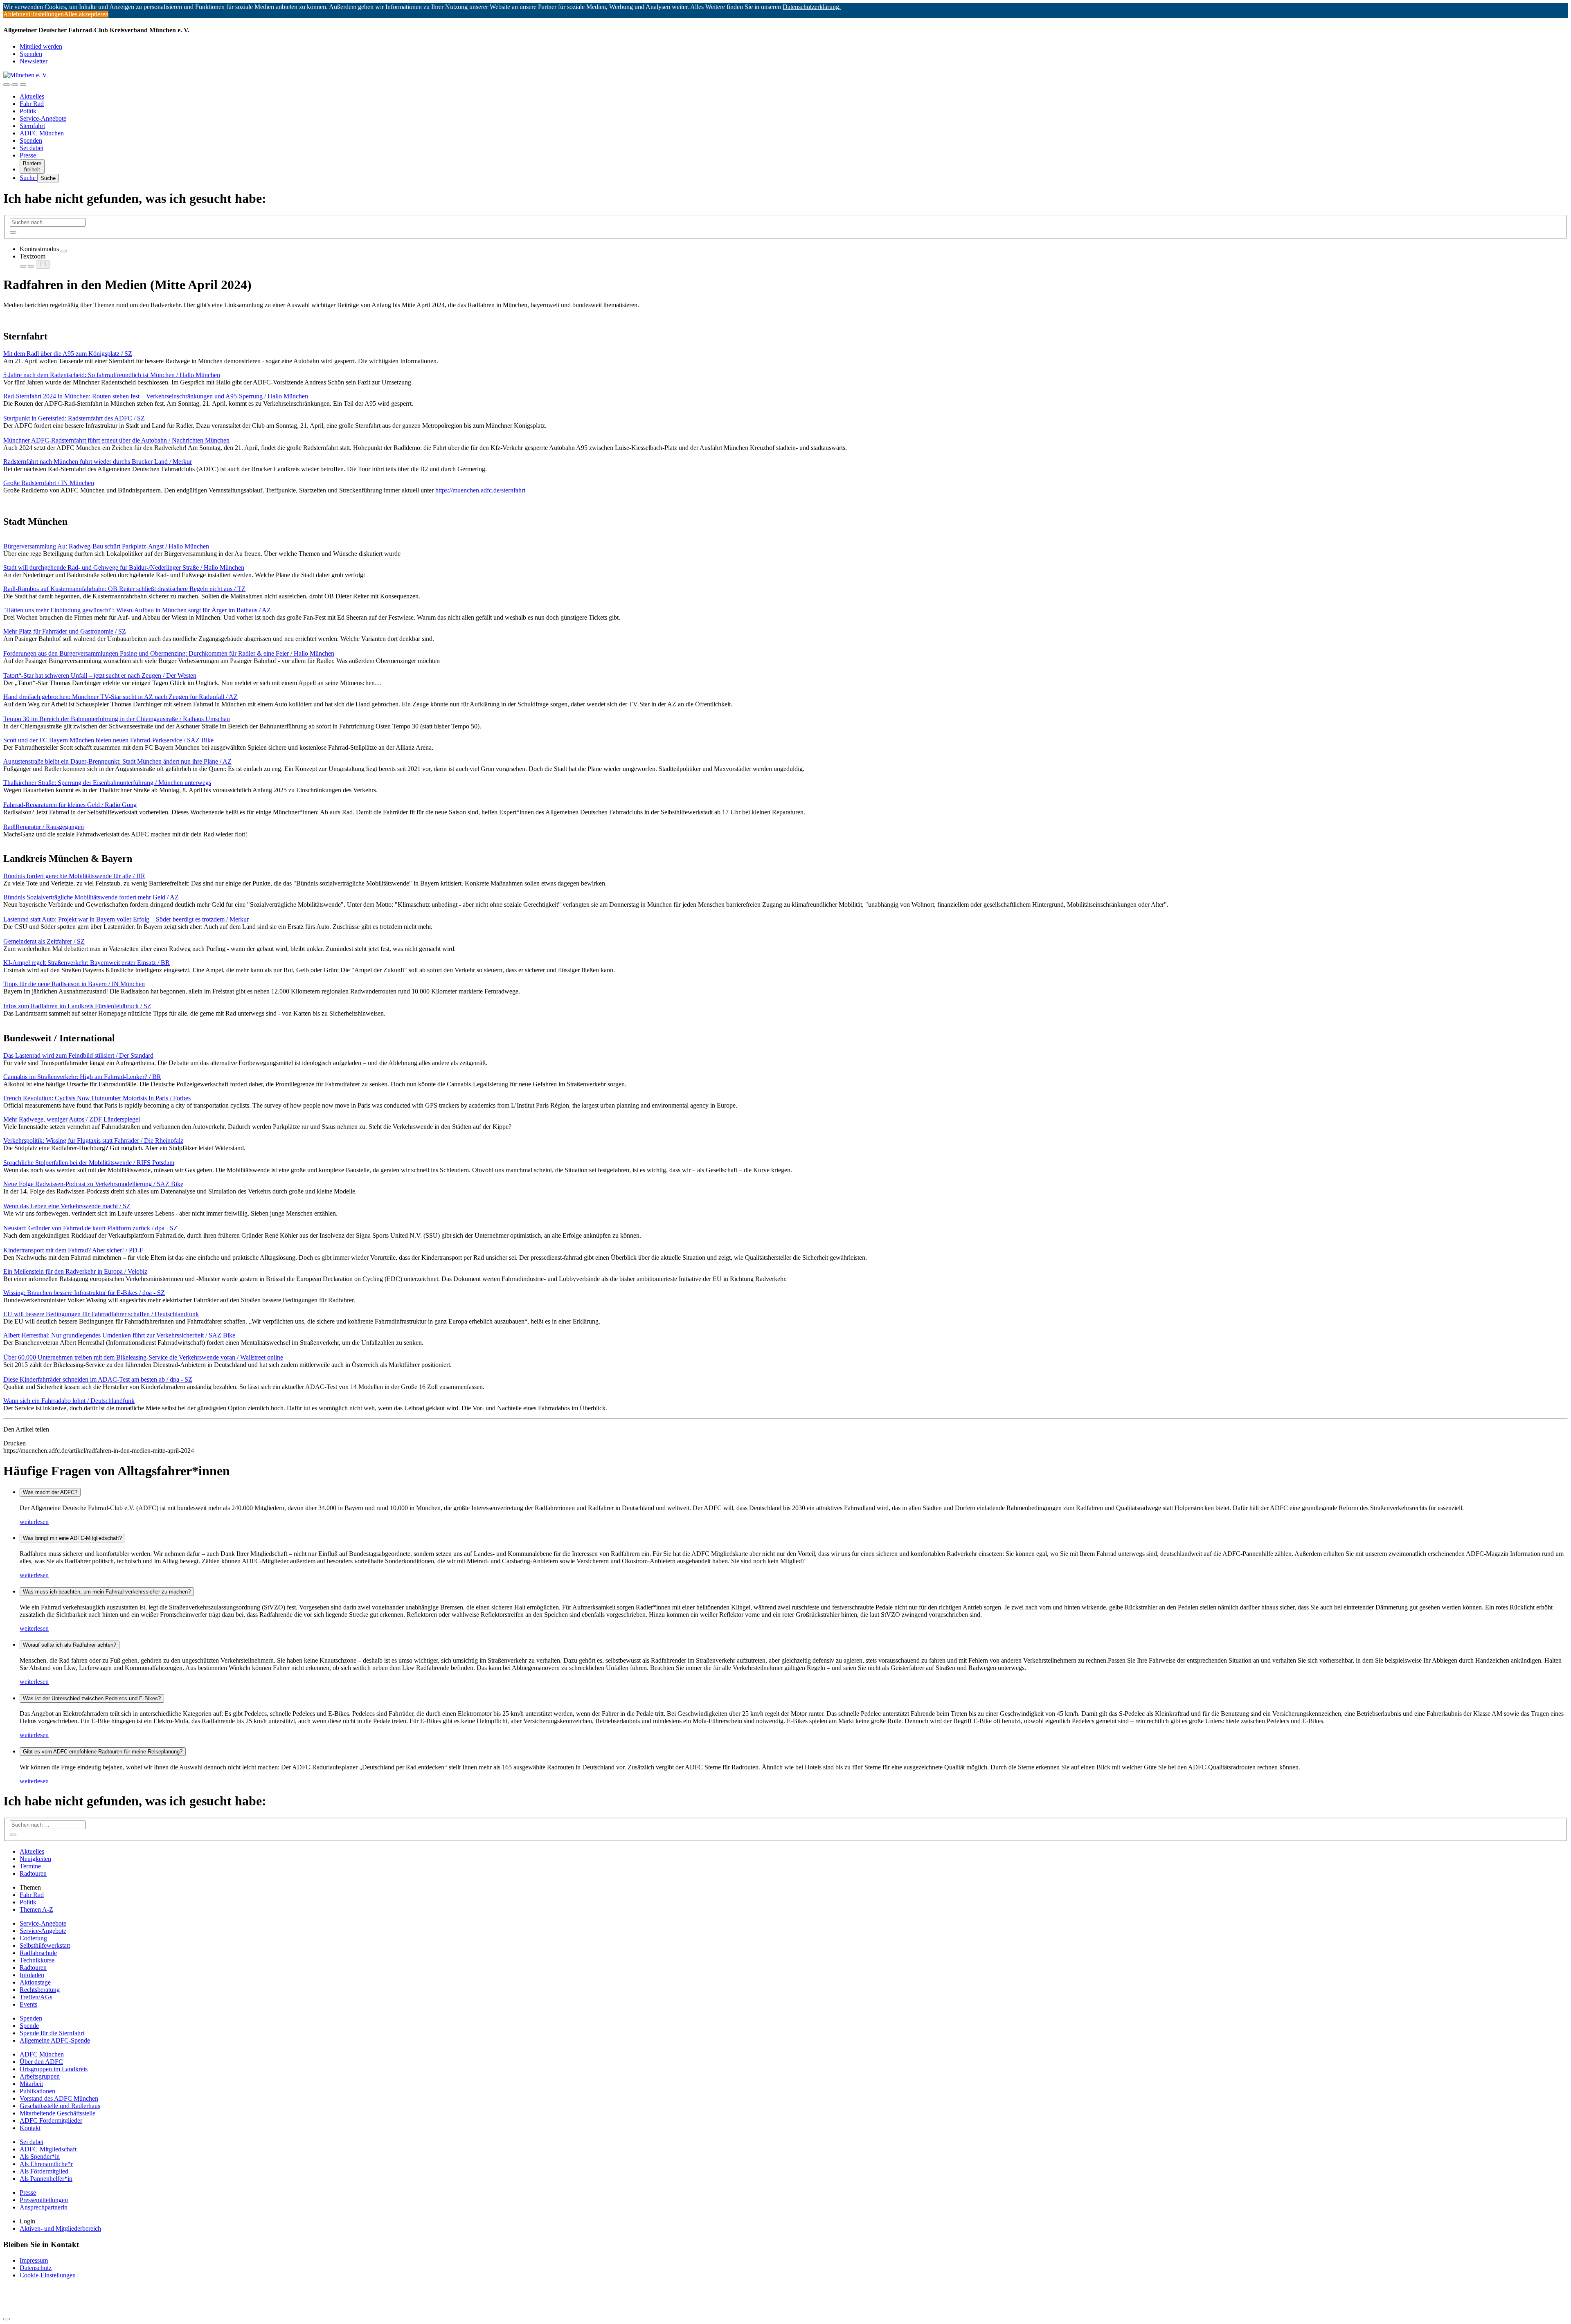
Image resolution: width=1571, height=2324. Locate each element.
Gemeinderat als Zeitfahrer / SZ (44, 941)
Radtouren (33, 1873)
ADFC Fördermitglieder (51, 2121)
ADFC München (42, 133)
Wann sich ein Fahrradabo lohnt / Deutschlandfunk (69, 1401)
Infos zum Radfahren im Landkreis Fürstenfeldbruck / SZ (77, 1006)
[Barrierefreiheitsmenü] (7, 85)
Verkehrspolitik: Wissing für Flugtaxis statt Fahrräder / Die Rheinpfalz (93, 1141)
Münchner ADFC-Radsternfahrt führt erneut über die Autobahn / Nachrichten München (116, 440)
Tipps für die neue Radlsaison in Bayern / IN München (74, 984)
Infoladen (32, 1975)
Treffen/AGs (36, 1997)
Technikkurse (37, 1960)
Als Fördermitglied (44, 2171)
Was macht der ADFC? (50, 1492)
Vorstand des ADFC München (59, 2098)
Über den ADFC (41, 2062)
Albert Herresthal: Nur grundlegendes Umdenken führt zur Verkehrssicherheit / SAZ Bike (119, 1335)
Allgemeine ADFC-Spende (55, 2040)
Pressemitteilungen (44, 2200)
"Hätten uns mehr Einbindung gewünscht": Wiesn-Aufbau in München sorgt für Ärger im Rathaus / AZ (137, 610)
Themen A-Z (36, 1909)
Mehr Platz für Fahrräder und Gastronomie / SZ (65, 631)
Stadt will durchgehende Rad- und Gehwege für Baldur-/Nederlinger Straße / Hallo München (124, 568)
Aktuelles (32, 96)
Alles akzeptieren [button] (86, 14)
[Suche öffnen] (15, 85)
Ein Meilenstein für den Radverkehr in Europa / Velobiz (75, 1271)
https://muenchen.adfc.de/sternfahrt (480, 490)
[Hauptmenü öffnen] (23, 85)
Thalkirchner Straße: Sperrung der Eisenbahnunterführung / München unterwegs (107, 783)
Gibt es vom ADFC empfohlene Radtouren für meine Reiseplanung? (103, 1752)
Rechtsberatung (40, 1990)
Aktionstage (35, 1982)
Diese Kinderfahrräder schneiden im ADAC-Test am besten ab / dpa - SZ (98, 1379)
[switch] (64, 251)
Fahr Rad (32, 104)
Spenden (31, 54)
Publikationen (37, 2091)
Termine (30, 1866)
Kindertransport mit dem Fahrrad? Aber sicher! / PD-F (73, 1250)
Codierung (33, 1938)
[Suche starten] (13, 232)
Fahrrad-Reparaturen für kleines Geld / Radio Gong (70, 805)
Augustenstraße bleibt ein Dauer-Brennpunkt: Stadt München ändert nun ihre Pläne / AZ (117, 761)
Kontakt (30, 2128)
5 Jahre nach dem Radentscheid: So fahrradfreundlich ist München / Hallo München (112, 375)
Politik (28, 111)
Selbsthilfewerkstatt (45, 1945)
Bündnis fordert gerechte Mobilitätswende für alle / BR (74, 876)
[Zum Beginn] (7, 2319)
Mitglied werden (41, 46)
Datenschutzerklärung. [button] (812, 7)
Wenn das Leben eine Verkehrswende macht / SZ (67, 1206)
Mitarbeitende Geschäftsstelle (57, 2113)
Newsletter (34, 61)
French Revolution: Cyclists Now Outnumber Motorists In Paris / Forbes (97, 1098)
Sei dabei (32, 148)
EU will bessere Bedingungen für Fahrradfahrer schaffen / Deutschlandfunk (101, 1314)
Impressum (34, 2260)
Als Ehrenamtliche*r (46, 2164)
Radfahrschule (38, 1953)
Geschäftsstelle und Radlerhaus (60, 2106)
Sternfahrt (32, 126)
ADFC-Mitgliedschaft (48, 2149)
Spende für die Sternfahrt (52, 2033)
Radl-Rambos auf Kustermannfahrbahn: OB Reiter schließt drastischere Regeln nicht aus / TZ (124, 589)
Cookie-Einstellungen (48, 2275)
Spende (29, 2026)
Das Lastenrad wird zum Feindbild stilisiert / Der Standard (78, 1055)
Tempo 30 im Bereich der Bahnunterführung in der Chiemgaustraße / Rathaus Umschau (117, 719)
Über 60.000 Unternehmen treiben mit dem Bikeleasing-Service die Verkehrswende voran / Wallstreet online (143, 1357)
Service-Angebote (43, 118)
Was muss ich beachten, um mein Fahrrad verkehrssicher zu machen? (107, 1592)
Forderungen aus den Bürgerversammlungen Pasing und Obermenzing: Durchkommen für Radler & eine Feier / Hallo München (169, 653)
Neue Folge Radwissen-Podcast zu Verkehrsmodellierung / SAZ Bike (93, 1184)
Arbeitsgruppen (40, 2076)
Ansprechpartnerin (44, 2207)
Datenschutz (36, 2268)
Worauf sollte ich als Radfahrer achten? (70, 1645)
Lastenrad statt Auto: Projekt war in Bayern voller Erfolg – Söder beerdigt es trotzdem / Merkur (126, 919)
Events (28, 2004)
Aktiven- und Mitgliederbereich (60, 2228)
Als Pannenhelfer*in (46, 2179)
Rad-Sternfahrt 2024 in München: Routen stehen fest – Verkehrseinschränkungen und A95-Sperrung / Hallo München (156, 396)
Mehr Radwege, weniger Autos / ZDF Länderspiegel (72, 1119)
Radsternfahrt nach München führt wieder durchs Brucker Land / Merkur (98, 462)
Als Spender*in (40, 2157)
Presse (28, 155)
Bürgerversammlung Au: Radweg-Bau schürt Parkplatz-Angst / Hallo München (106, 546)
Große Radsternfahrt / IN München (49, 483)
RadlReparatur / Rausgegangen (44, 827)
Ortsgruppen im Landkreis (54, 2069)
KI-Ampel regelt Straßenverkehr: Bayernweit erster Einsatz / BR (87, 963)
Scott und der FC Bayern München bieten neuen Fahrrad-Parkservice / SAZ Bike (108, 740)
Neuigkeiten (35, 1859)
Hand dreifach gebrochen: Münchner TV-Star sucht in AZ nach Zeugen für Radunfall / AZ (120, 697)
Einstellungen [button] (46, 14)
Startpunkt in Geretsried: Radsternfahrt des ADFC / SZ (74, 418)
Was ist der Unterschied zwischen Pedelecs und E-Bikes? (92, 1698)
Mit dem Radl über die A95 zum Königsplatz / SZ (68, 354)
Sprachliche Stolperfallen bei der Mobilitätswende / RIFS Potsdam (89, 1163)
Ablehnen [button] (16, 14)
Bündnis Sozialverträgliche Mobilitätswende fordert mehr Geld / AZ (91, 897)
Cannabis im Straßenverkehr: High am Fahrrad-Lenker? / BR (82, 1077)
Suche (28, 178)
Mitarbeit (31, 2084)
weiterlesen (34, 1522)
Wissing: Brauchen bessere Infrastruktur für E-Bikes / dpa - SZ (84, 1293)
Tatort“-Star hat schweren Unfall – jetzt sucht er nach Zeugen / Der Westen (100, 675)
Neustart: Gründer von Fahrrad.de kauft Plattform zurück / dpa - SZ (90, 1228)
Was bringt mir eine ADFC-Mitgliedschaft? (72, 1538)
